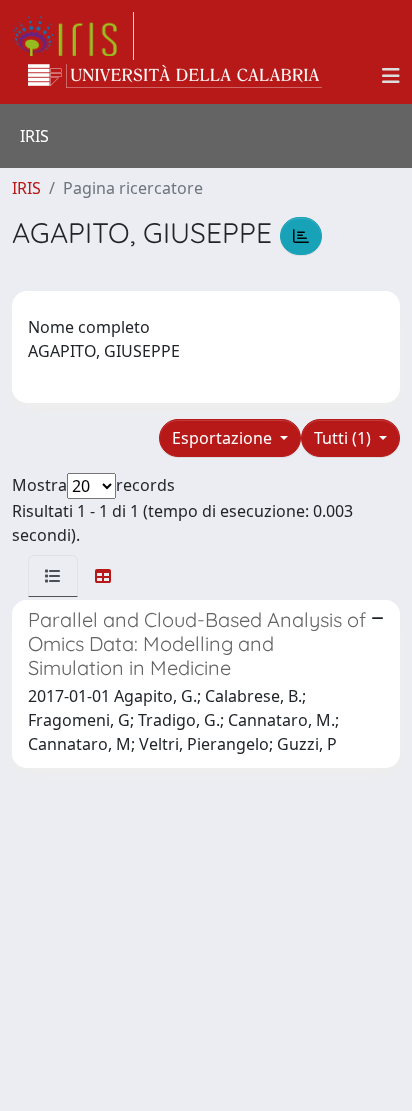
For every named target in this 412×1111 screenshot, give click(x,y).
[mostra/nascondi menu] (391, 76)
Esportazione (224, 438)
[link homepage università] (175, 76)
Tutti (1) (344, 438)
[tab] (53, 576)
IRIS (26, 188)
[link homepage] (73, 36)
